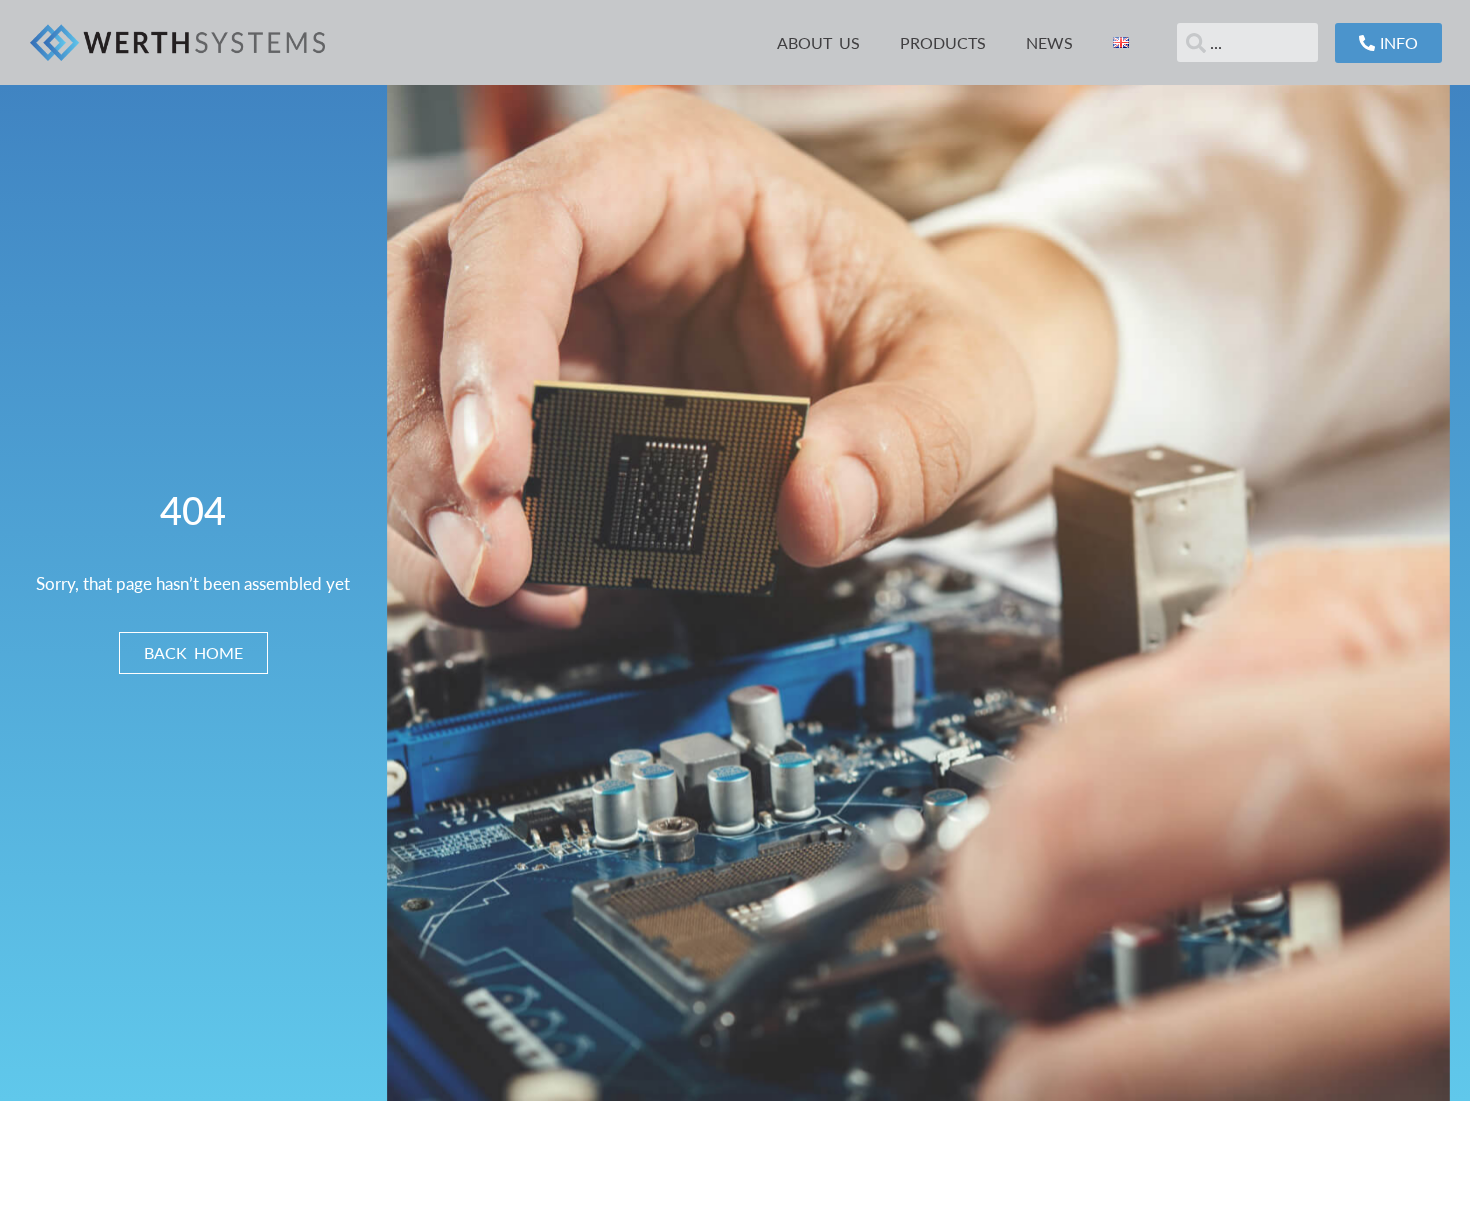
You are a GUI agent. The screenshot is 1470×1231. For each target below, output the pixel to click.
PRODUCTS (943, 42)
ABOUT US (818, 42)
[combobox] (1247, 42)
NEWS (1049, 42)
